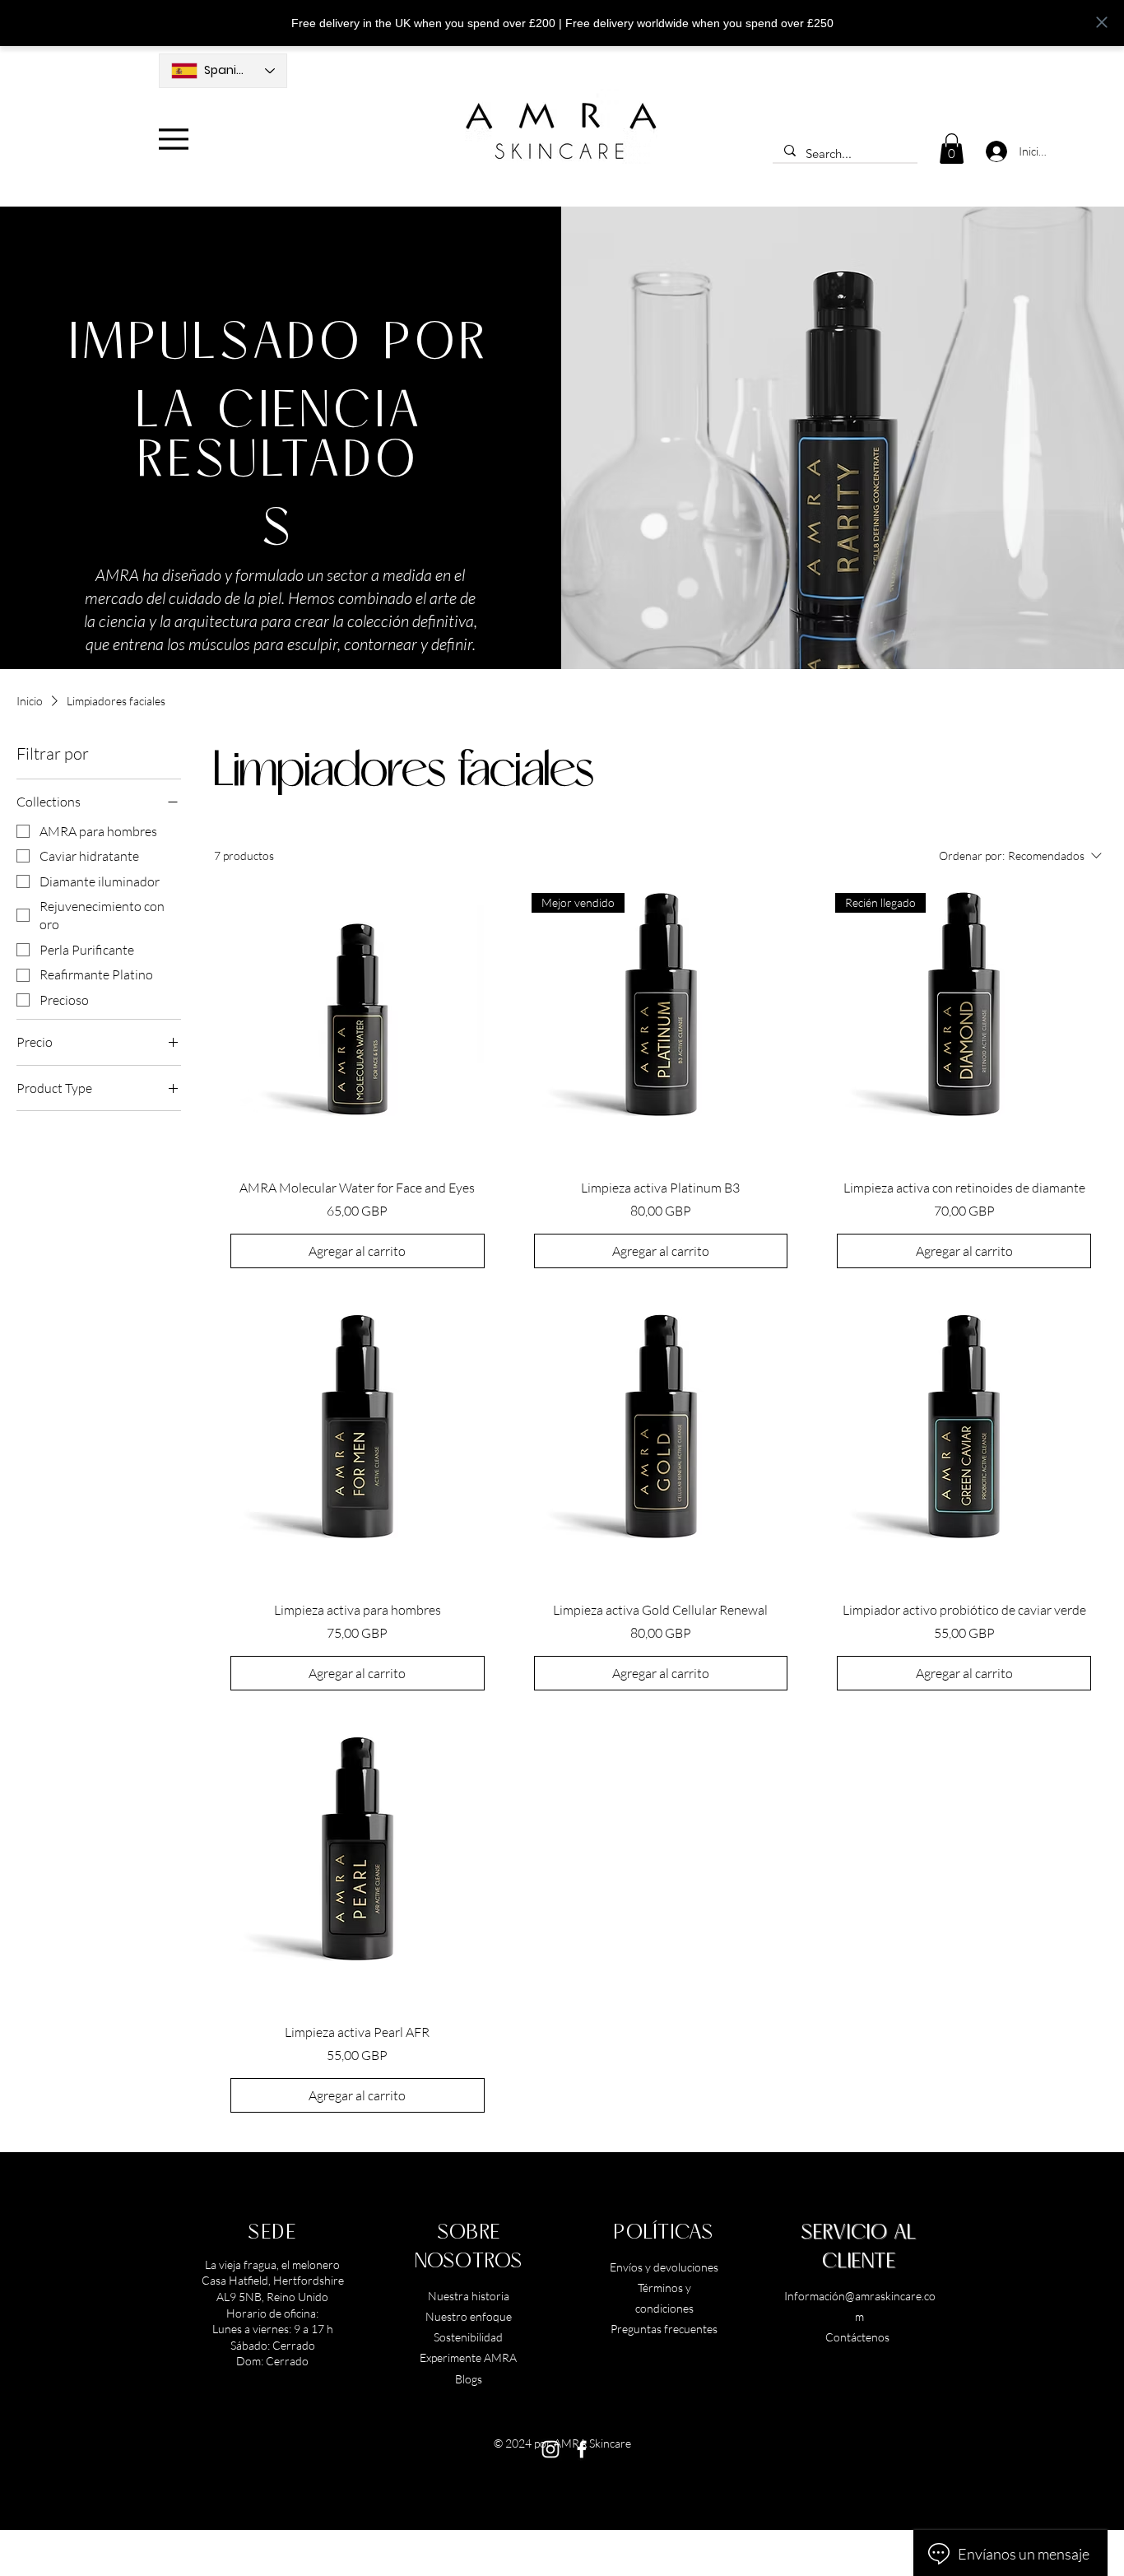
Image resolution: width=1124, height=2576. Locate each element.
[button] (952, 149)
